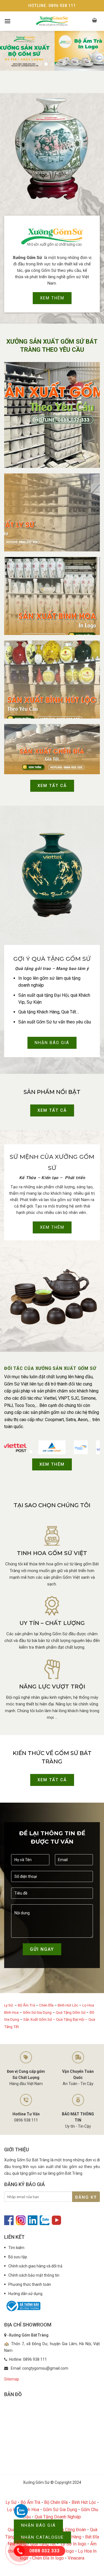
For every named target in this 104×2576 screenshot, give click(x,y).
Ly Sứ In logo (73, 2544)
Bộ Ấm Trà (26, 2005)
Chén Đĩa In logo (48, 2558)
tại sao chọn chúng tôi (52, 1505)
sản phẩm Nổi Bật (52, 1092)
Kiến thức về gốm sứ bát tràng (52, 1757)
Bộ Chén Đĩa (56, 2502)
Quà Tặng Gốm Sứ (71, 2012)
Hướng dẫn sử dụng (25, 2294)
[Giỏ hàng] (95, 21)
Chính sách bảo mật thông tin (34, 2275)
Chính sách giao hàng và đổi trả (35, 2266)
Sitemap (12, 2379)
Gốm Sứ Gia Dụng (37, 2012)
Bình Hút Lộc (68, 2005)
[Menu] (7, 21)
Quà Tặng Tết (43, 2544)
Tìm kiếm (16, 2248)
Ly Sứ (9, 2005)
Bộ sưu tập (18, 2257)
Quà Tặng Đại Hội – (72, 2019)
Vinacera (76, 2558)
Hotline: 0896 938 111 (52, 6)
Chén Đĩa (46, 2005)
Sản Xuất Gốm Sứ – (40, 2019)
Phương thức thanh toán (30, 2284)
